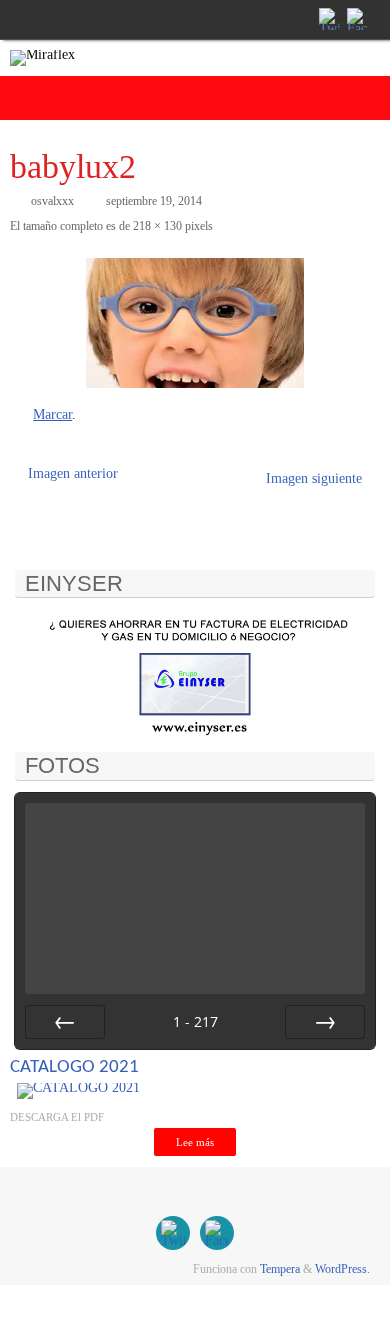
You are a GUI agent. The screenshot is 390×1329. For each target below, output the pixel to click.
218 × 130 (157, 226)
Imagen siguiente (314, 478)
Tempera (280, 1269)
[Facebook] (356, 19)
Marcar (52, 414)
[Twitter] (328, 19)
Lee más (195, 1142)
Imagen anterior (73, 473)
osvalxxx (52, 201)
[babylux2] (195, 323)
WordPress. (342, 1269)
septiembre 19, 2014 (154, 201)
